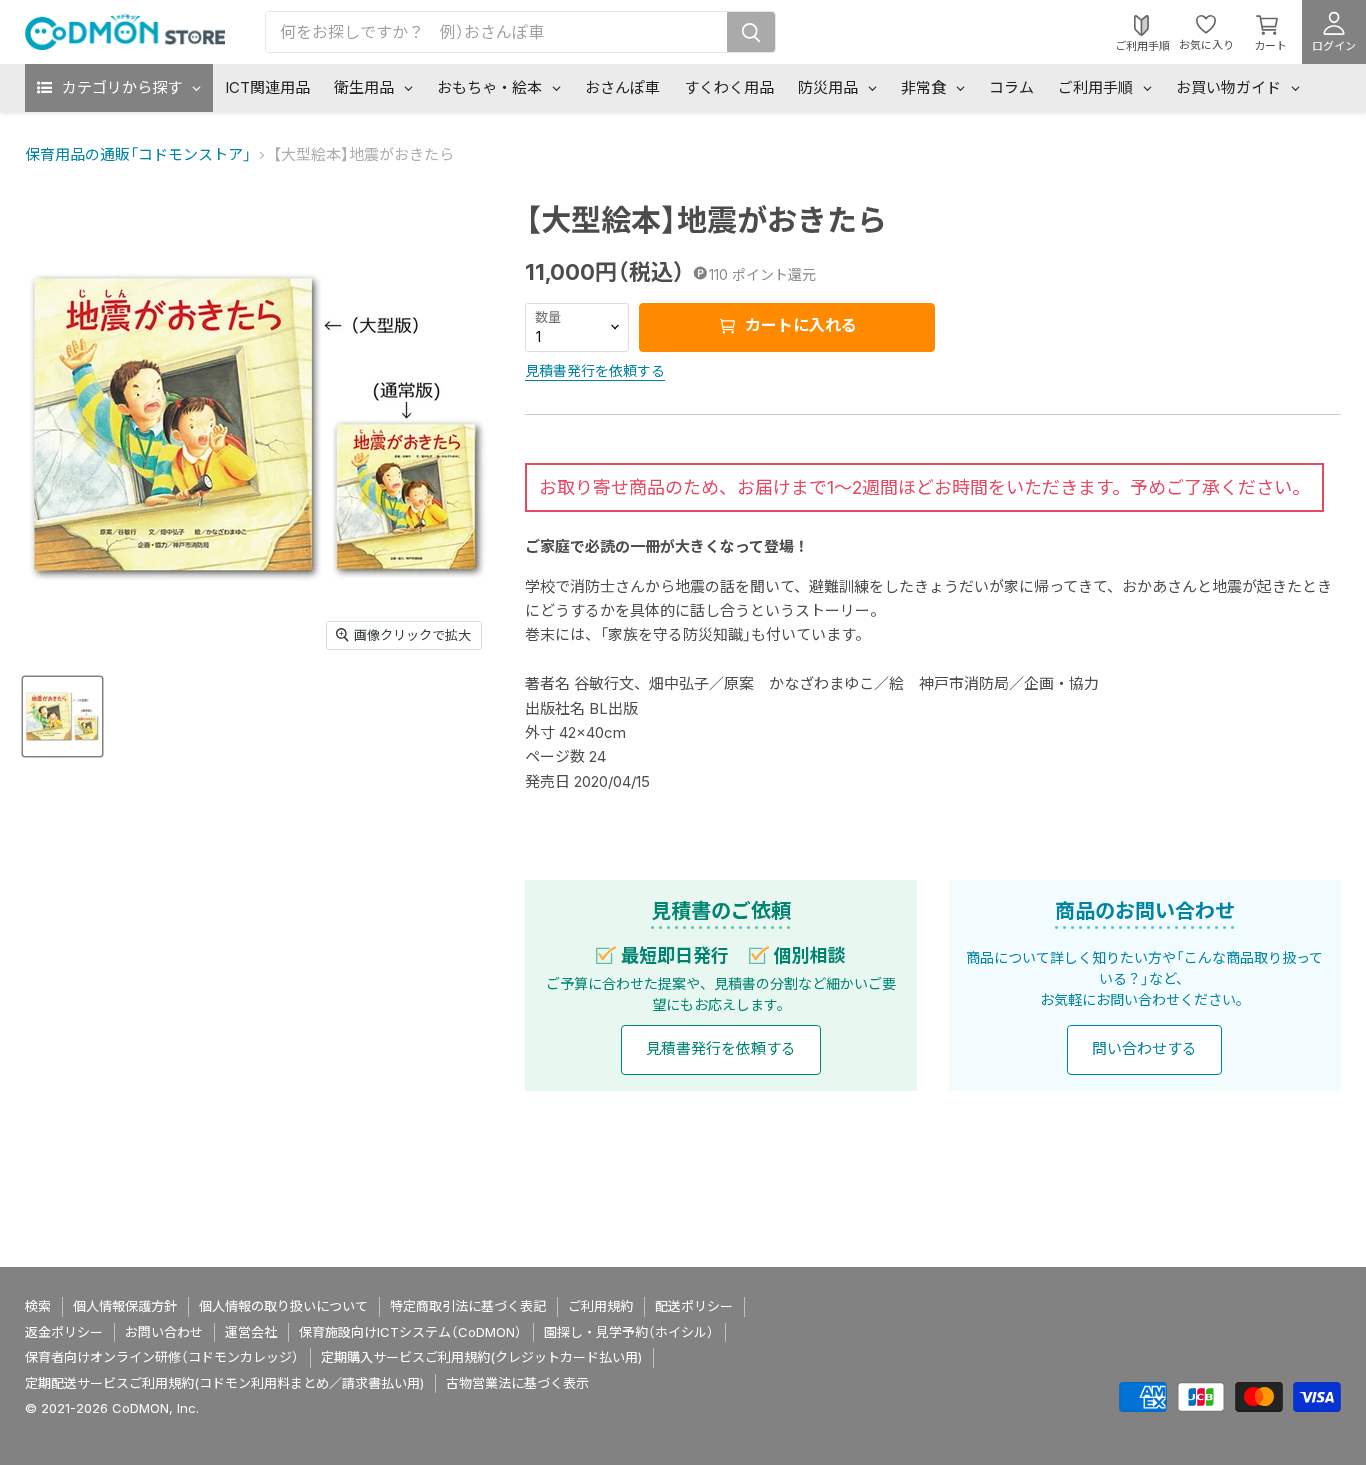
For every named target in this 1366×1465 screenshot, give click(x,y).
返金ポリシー (64, 1332)
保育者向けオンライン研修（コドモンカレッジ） (162, 1357)
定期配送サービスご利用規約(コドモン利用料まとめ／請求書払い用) (224, 1383)
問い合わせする (1144, 1048)
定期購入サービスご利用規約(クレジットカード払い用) (481, 1357)
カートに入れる (799, 325)
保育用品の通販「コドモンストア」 (138, 154)
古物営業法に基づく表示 (517, 1383)
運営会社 (251, 1332)
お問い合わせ (164, 1332)
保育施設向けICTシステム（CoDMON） (410, 1332)
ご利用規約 (600, 1306)
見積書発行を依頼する (595, 370)
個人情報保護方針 (125, 1306)
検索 (38, 1306)
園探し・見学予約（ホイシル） (629, 1332)
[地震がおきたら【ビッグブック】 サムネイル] (62, 716)
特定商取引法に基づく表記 (468, 1306)
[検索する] (751, 32)
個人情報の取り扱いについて (283, 1306)
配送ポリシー (694, 1306)
